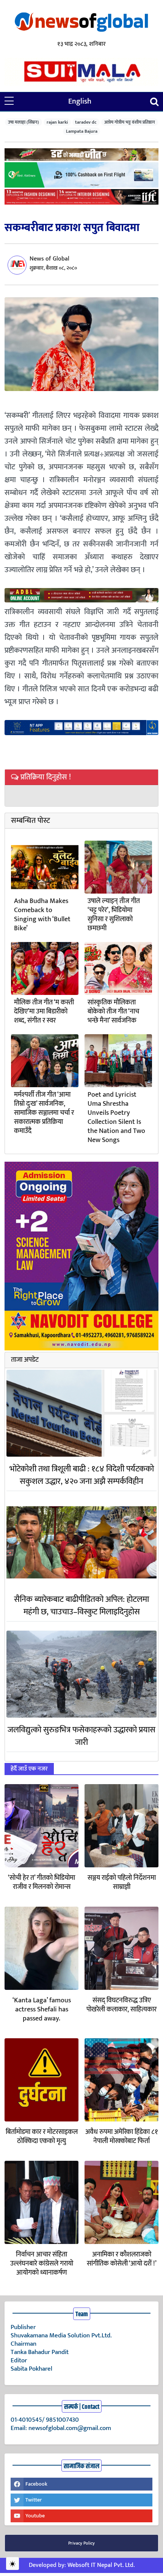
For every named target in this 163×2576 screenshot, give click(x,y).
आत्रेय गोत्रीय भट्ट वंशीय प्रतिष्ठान (130, 122)
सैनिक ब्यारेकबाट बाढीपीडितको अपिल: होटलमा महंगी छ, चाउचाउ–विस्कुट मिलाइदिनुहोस (81, 1606)
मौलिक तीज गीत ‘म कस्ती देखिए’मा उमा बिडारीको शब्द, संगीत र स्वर (44, 1012)
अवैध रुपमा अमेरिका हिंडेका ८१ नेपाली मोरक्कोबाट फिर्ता (121, 2137)
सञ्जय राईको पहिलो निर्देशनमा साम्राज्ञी (122, 1882)
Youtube (35, 2516)
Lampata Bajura (82, 131)
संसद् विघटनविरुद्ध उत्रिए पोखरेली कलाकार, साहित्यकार (121, 2005)
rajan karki (57, 122)
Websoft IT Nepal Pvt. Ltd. (101, 2565)
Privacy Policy (81, 2543)
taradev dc (86, 122)
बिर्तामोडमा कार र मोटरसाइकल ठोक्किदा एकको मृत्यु (42, 2137)
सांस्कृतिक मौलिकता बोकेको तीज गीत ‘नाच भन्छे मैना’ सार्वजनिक (113, 1012)
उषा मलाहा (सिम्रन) (24, 122)
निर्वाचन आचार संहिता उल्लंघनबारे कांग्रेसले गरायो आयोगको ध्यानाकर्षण (42, 2264)
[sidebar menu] (9, 101)
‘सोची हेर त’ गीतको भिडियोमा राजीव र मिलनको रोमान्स (42, 1882)
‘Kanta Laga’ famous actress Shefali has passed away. (42, 2010)
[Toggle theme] (13, 2564)
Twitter (34, 2500)
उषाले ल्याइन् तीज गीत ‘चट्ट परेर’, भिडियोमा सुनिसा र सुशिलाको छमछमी (114, 915)
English (80, 101)
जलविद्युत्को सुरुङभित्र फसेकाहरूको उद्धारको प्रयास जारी (81, 1736)
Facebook (36, 2484)
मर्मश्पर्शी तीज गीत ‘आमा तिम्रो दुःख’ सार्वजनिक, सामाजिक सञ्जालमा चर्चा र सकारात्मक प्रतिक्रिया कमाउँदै (44, 1113)
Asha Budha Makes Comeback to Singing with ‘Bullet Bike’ (42, 915)
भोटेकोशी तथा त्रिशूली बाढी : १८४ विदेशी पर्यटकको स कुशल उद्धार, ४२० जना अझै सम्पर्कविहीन (82, 1475)
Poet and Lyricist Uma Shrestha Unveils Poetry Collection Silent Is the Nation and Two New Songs (116, 1117)
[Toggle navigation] (154, 102)
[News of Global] (81, 23)
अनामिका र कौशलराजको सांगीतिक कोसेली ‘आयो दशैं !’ (122, 2259)
